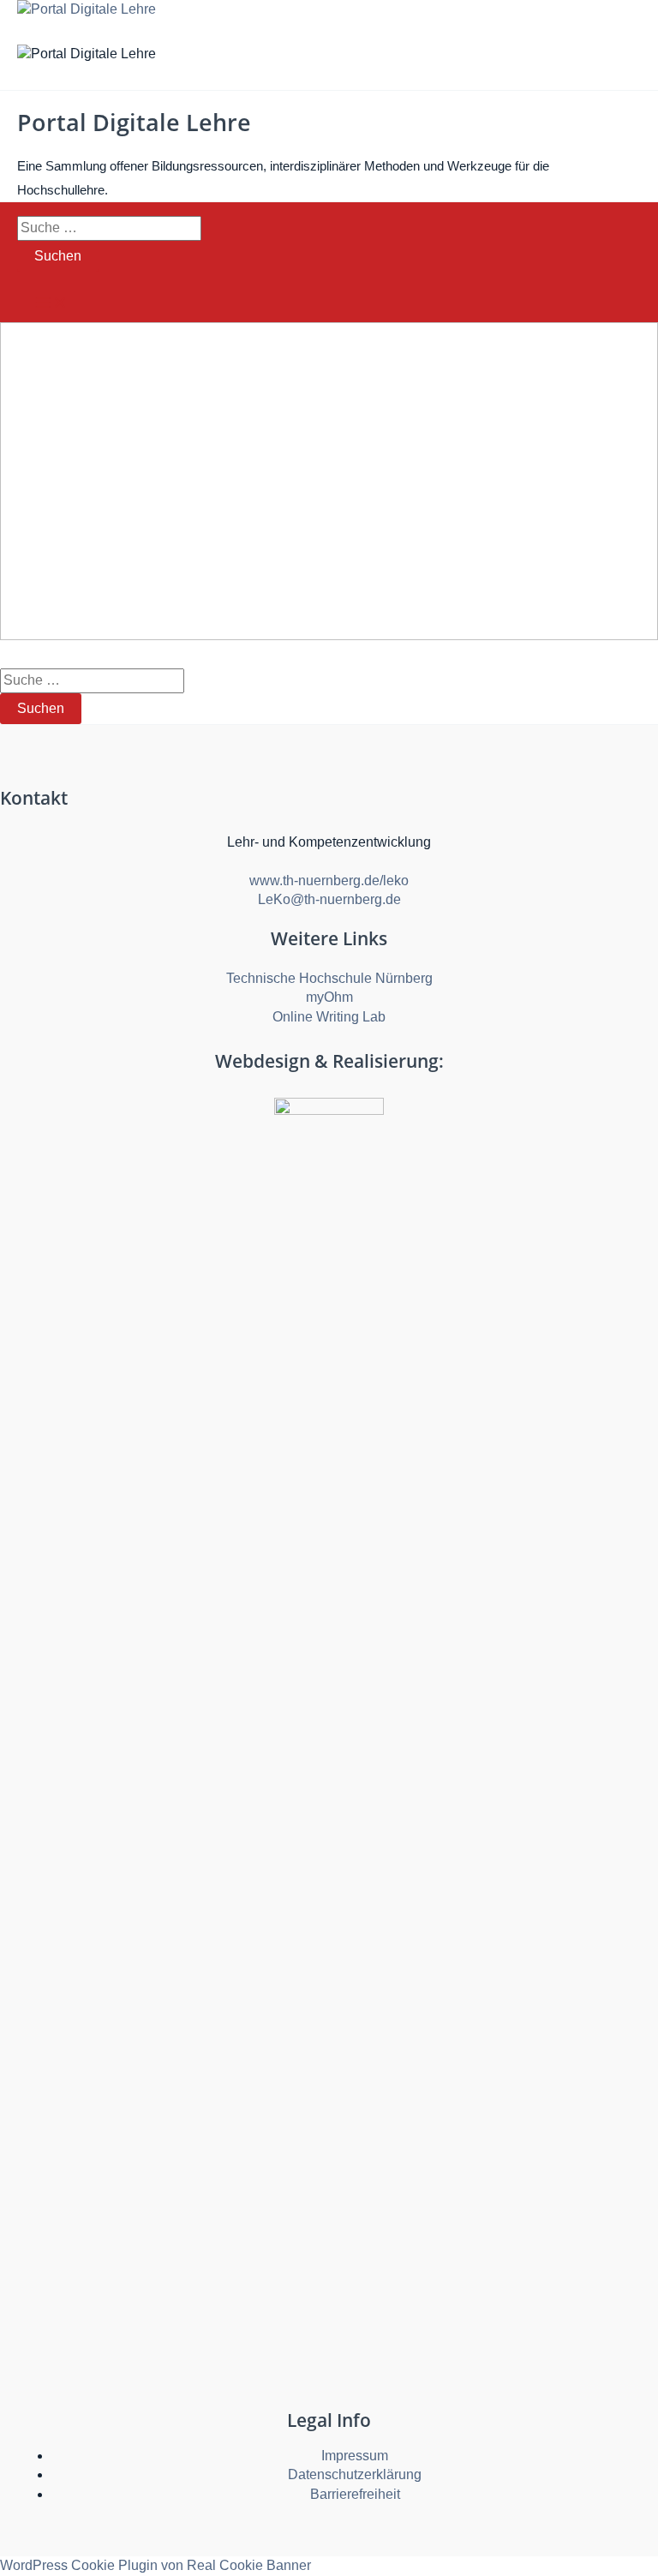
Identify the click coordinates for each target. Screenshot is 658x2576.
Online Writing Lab (329, 1017)
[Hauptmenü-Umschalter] (51, 304)
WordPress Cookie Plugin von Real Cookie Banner (156, 2565)
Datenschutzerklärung (355, 2474)
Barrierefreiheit (355, 2494)
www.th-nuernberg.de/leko (329, 881)
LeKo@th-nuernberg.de (329, 899)
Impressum (355, 2456)
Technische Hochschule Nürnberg (329, 978)
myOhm (329, 997)
